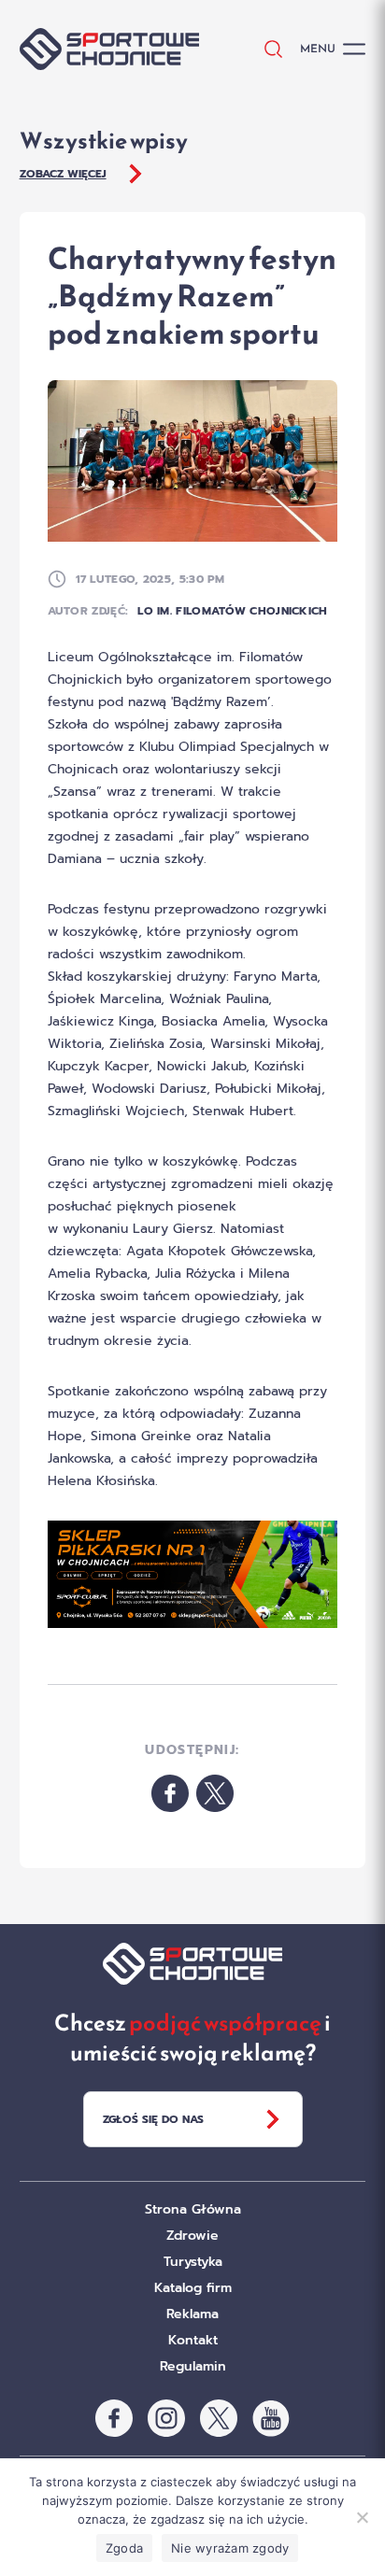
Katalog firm (193, 2288)
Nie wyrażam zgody (230, 2548)
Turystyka (193, 2262)
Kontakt (193, 2340)
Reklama (192, 2314)
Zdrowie (192, 2236)
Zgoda (124, 2548)
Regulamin (193, 2366)
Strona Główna (193, 2209)
